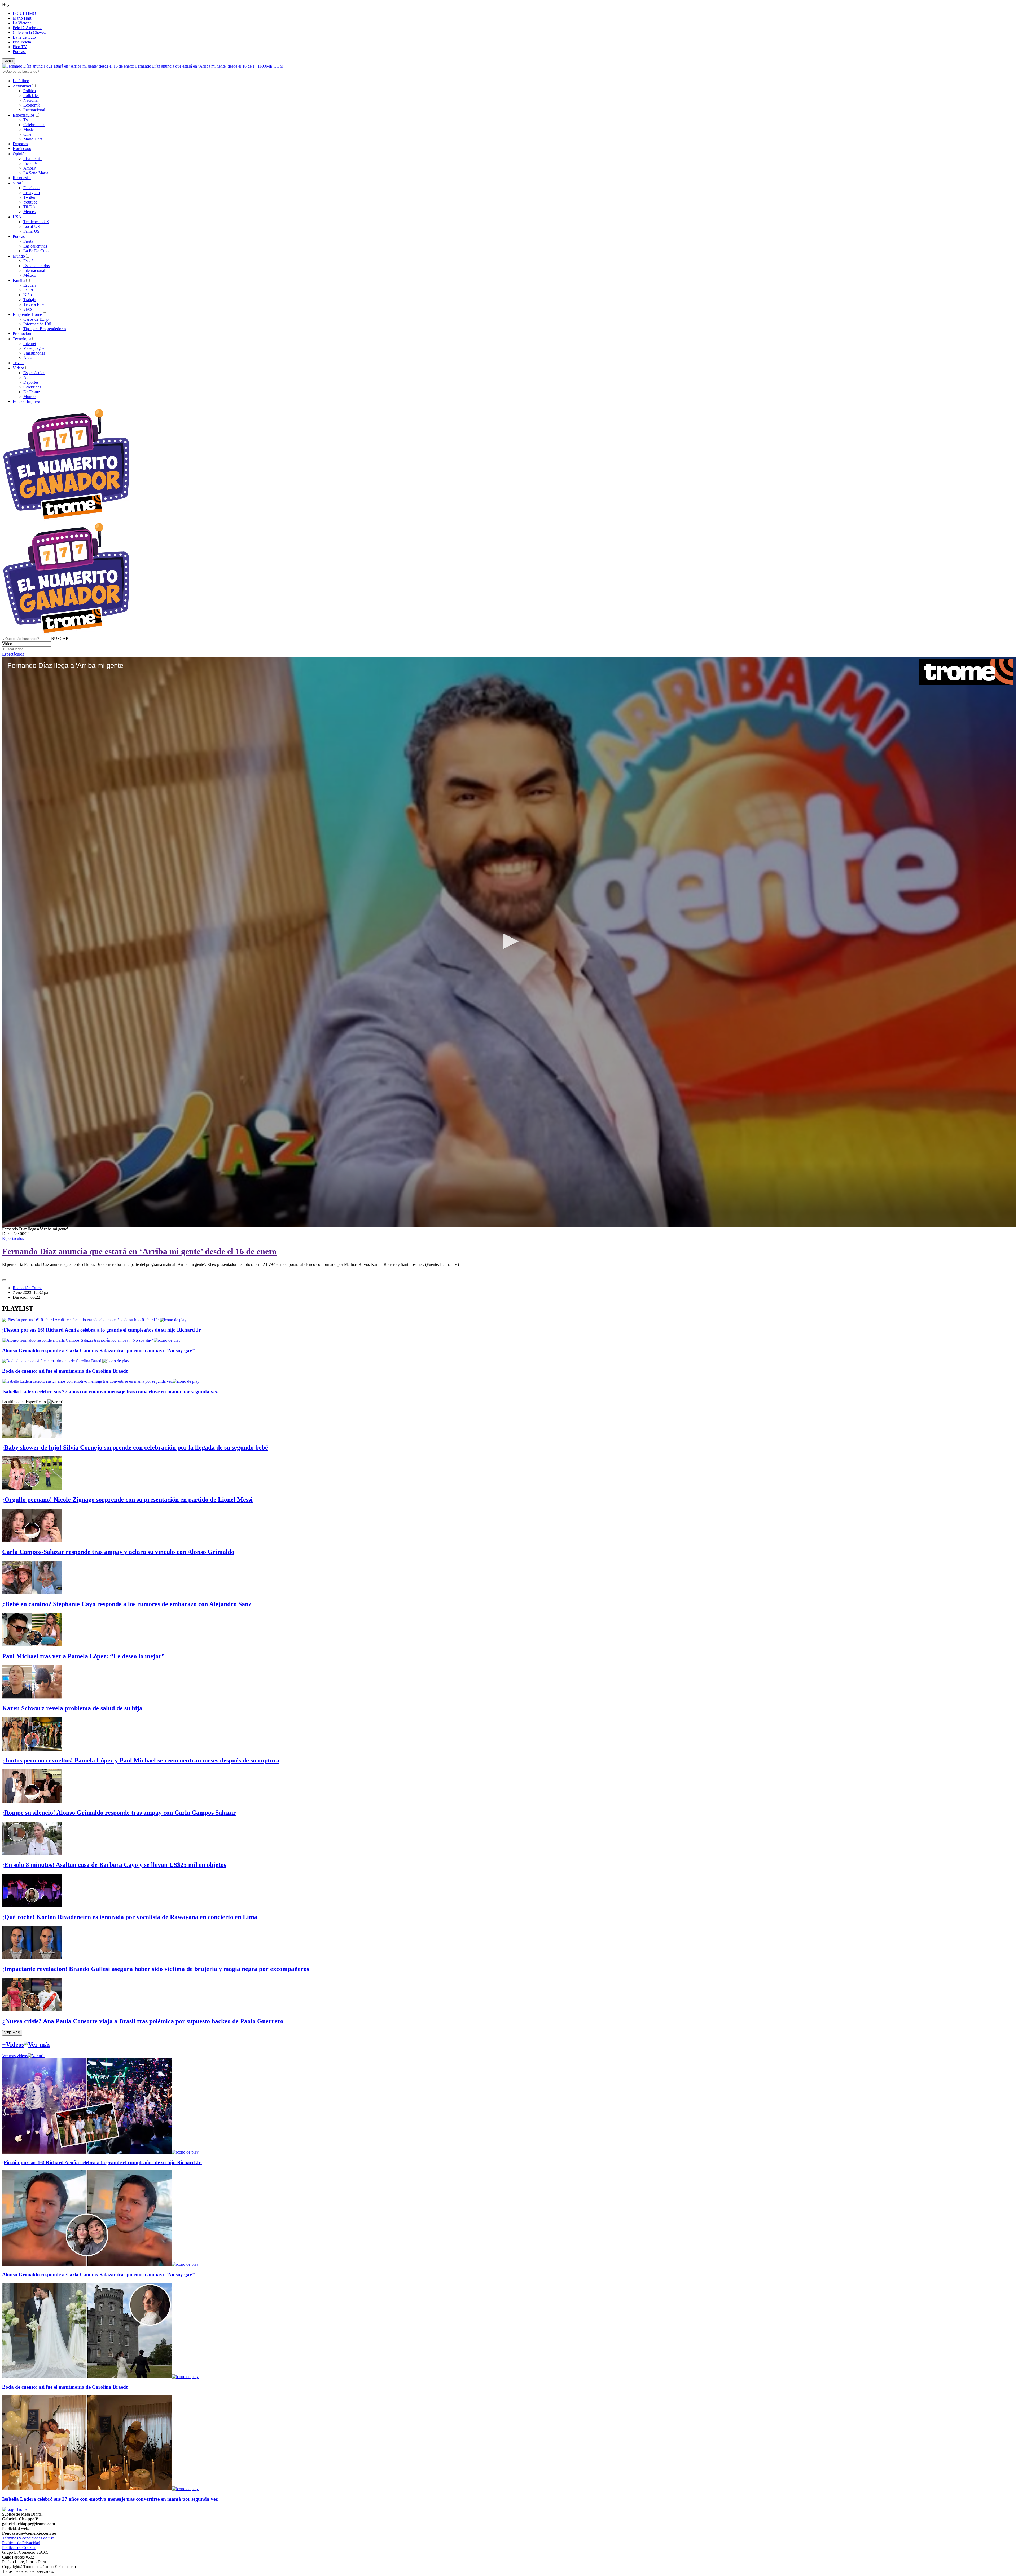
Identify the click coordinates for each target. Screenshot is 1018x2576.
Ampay (30, 168)
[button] (60, 639)
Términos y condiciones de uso (28, 2538)
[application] (509, 942)
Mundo (19, 256)
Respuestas (22, 178)
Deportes (20, 144)
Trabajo (30, 300)
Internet (30, 344)
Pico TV (20, 47)
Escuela (30, 285)
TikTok (29, 207)
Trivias (18, 363)
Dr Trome (32, 392)
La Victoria (22, 23)
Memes (29, 212)
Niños (28, 295)
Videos (19, 368)
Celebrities (32, 387)
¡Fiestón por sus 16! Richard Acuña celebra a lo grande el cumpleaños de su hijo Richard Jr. (102, 1330)
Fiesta (28, 241)
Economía (32, 105)
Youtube (30, 202)
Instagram (32, 193)
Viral (17, 183)
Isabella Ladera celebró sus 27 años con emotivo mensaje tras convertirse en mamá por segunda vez (110, 1392)
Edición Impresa (26, 401)
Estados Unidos (36, 266)
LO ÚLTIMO (24, 13)
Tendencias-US (36, 222)
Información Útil (37, 324)
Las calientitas (35, 246)
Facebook (32, 188)
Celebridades (34, 125)
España (29, 261)
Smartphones (34, 353)
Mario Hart (22, 18)
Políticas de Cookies (19, 2548)
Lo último (21, 81)
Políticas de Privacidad (21, 2543)
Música (29, 129)
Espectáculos (24, 115)
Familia (19, 280)
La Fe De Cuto (36, 251)
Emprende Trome (27, 314)
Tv (26, 120)
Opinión (20, 154)
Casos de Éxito (36, 319)
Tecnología (22, 339)
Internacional (34, 110)
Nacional (31, 100)
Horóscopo (22, 149)
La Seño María (36, 173)
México (30, 275)
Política (30, 91)
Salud (28, 290)
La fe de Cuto (24, 37)
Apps (28, 358)
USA (17, 217)
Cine (27, 134)
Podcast (19, 52)
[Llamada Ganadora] (66, 520)
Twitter (29, 197)
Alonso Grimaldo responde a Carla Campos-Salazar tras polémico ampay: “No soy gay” (98, 1351)
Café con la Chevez (29, 32)
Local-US (32, 226)
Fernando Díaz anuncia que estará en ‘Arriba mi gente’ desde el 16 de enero (139, 1251)
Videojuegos (34, 348)
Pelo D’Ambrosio (28, 28)
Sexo (28, 309)
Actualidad (22, 86)
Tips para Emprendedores (45, 329)
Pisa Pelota (22, 42)
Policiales (31, 96)
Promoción (22, 333)
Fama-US (31, 231)
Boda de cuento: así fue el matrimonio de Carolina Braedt (65, 1371)
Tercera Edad (34, 304)
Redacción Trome (28, 1288)
